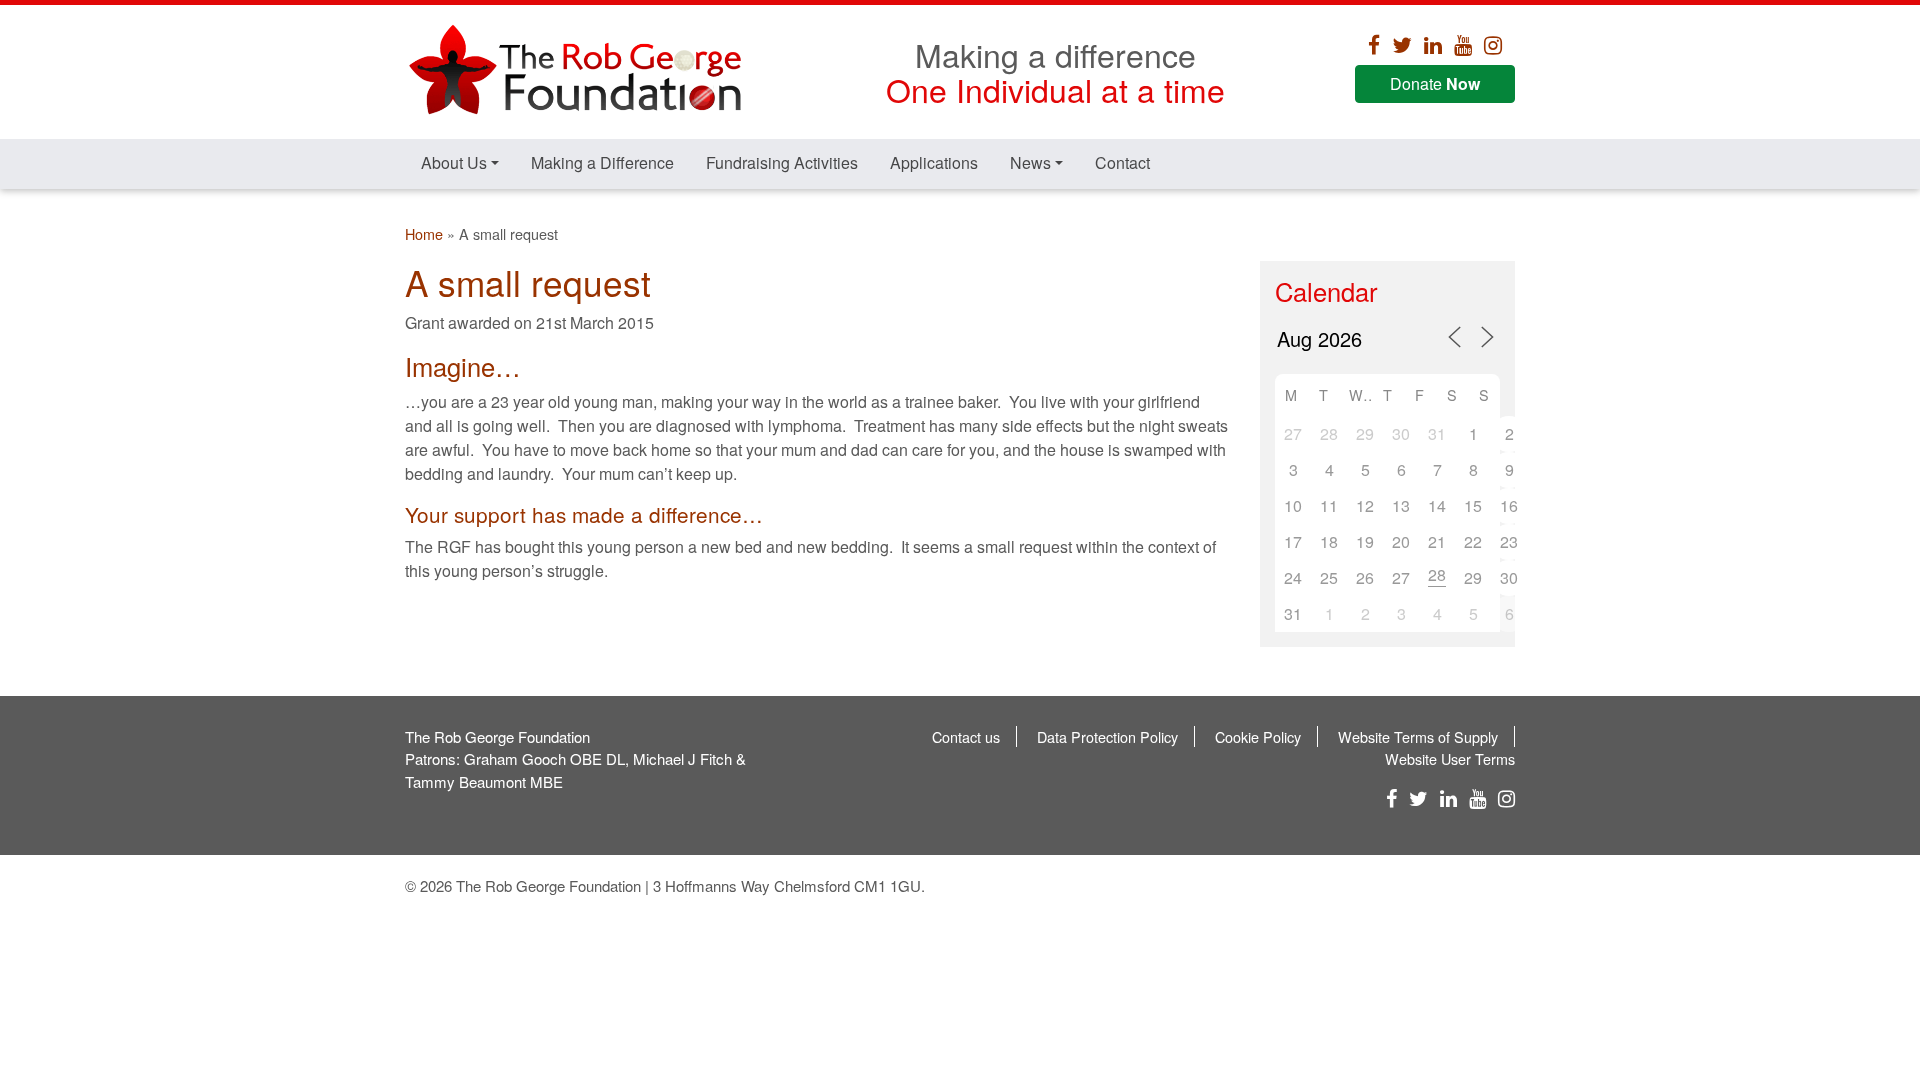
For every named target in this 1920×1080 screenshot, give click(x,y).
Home (424, 233)
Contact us (966, 736)
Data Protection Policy (1107, 736)
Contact (1122, 162)
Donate (1435, 83)
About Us (454, 162)
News (1030, 162)
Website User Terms (1450, 758)
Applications (934, 162)
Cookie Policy (1258, 736)
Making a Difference (602, 162)
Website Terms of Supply (1418, 736)
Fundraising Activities (782, 162)
